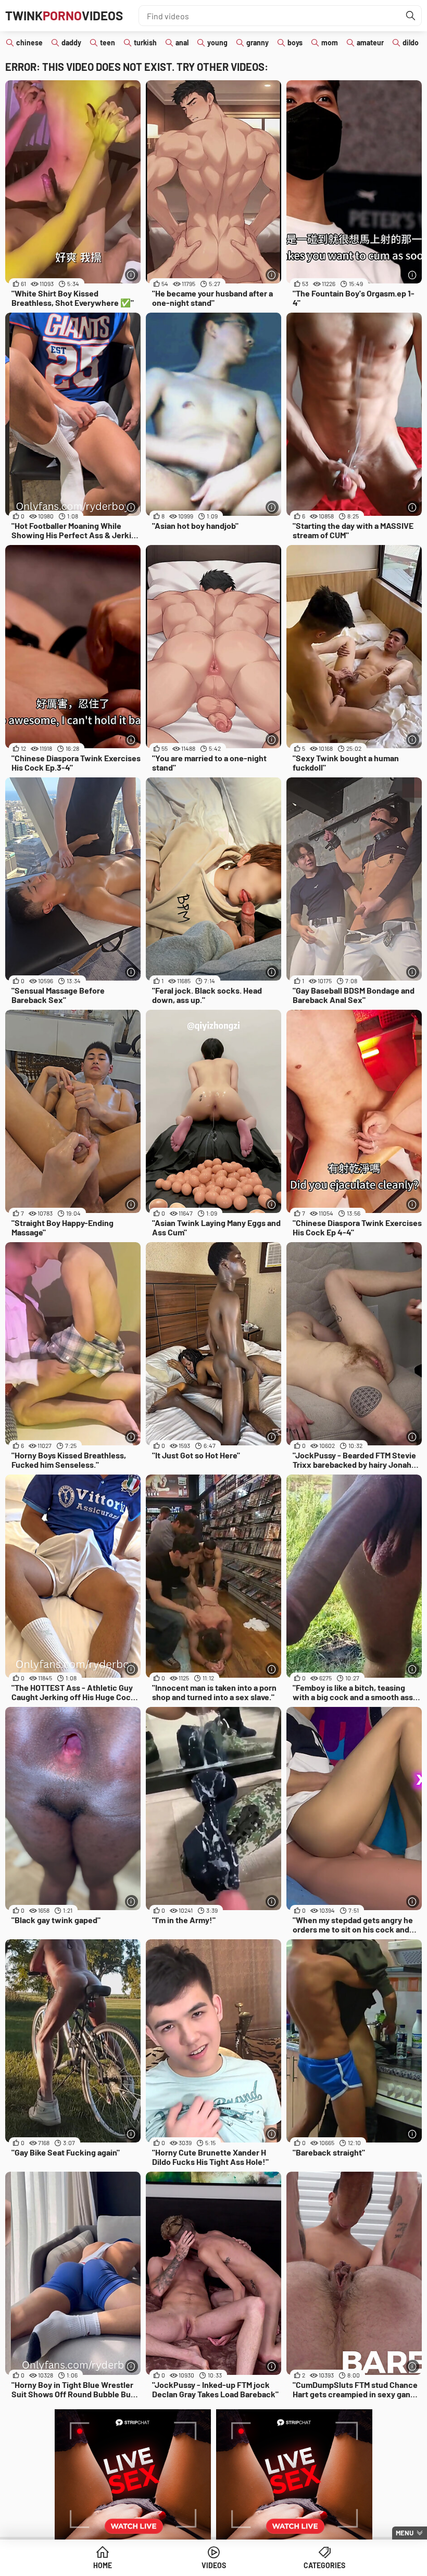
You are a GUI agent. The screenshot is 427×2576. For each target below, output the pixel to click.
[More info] (131, 275)
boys (295, 42)
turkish (145, 42)
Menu (405, 2533)
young (217, 42)
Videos (214, 2565)
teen (108, 42)
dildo (411, 42)
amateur (370, 42)
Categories (324, 2565)
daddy (71, 42)
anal (182, 42)
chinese (29, 42)
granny (258, 42)
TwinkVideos (64, 15)
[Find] (411, 16)
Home (103, 2565)
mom (330, 42)
